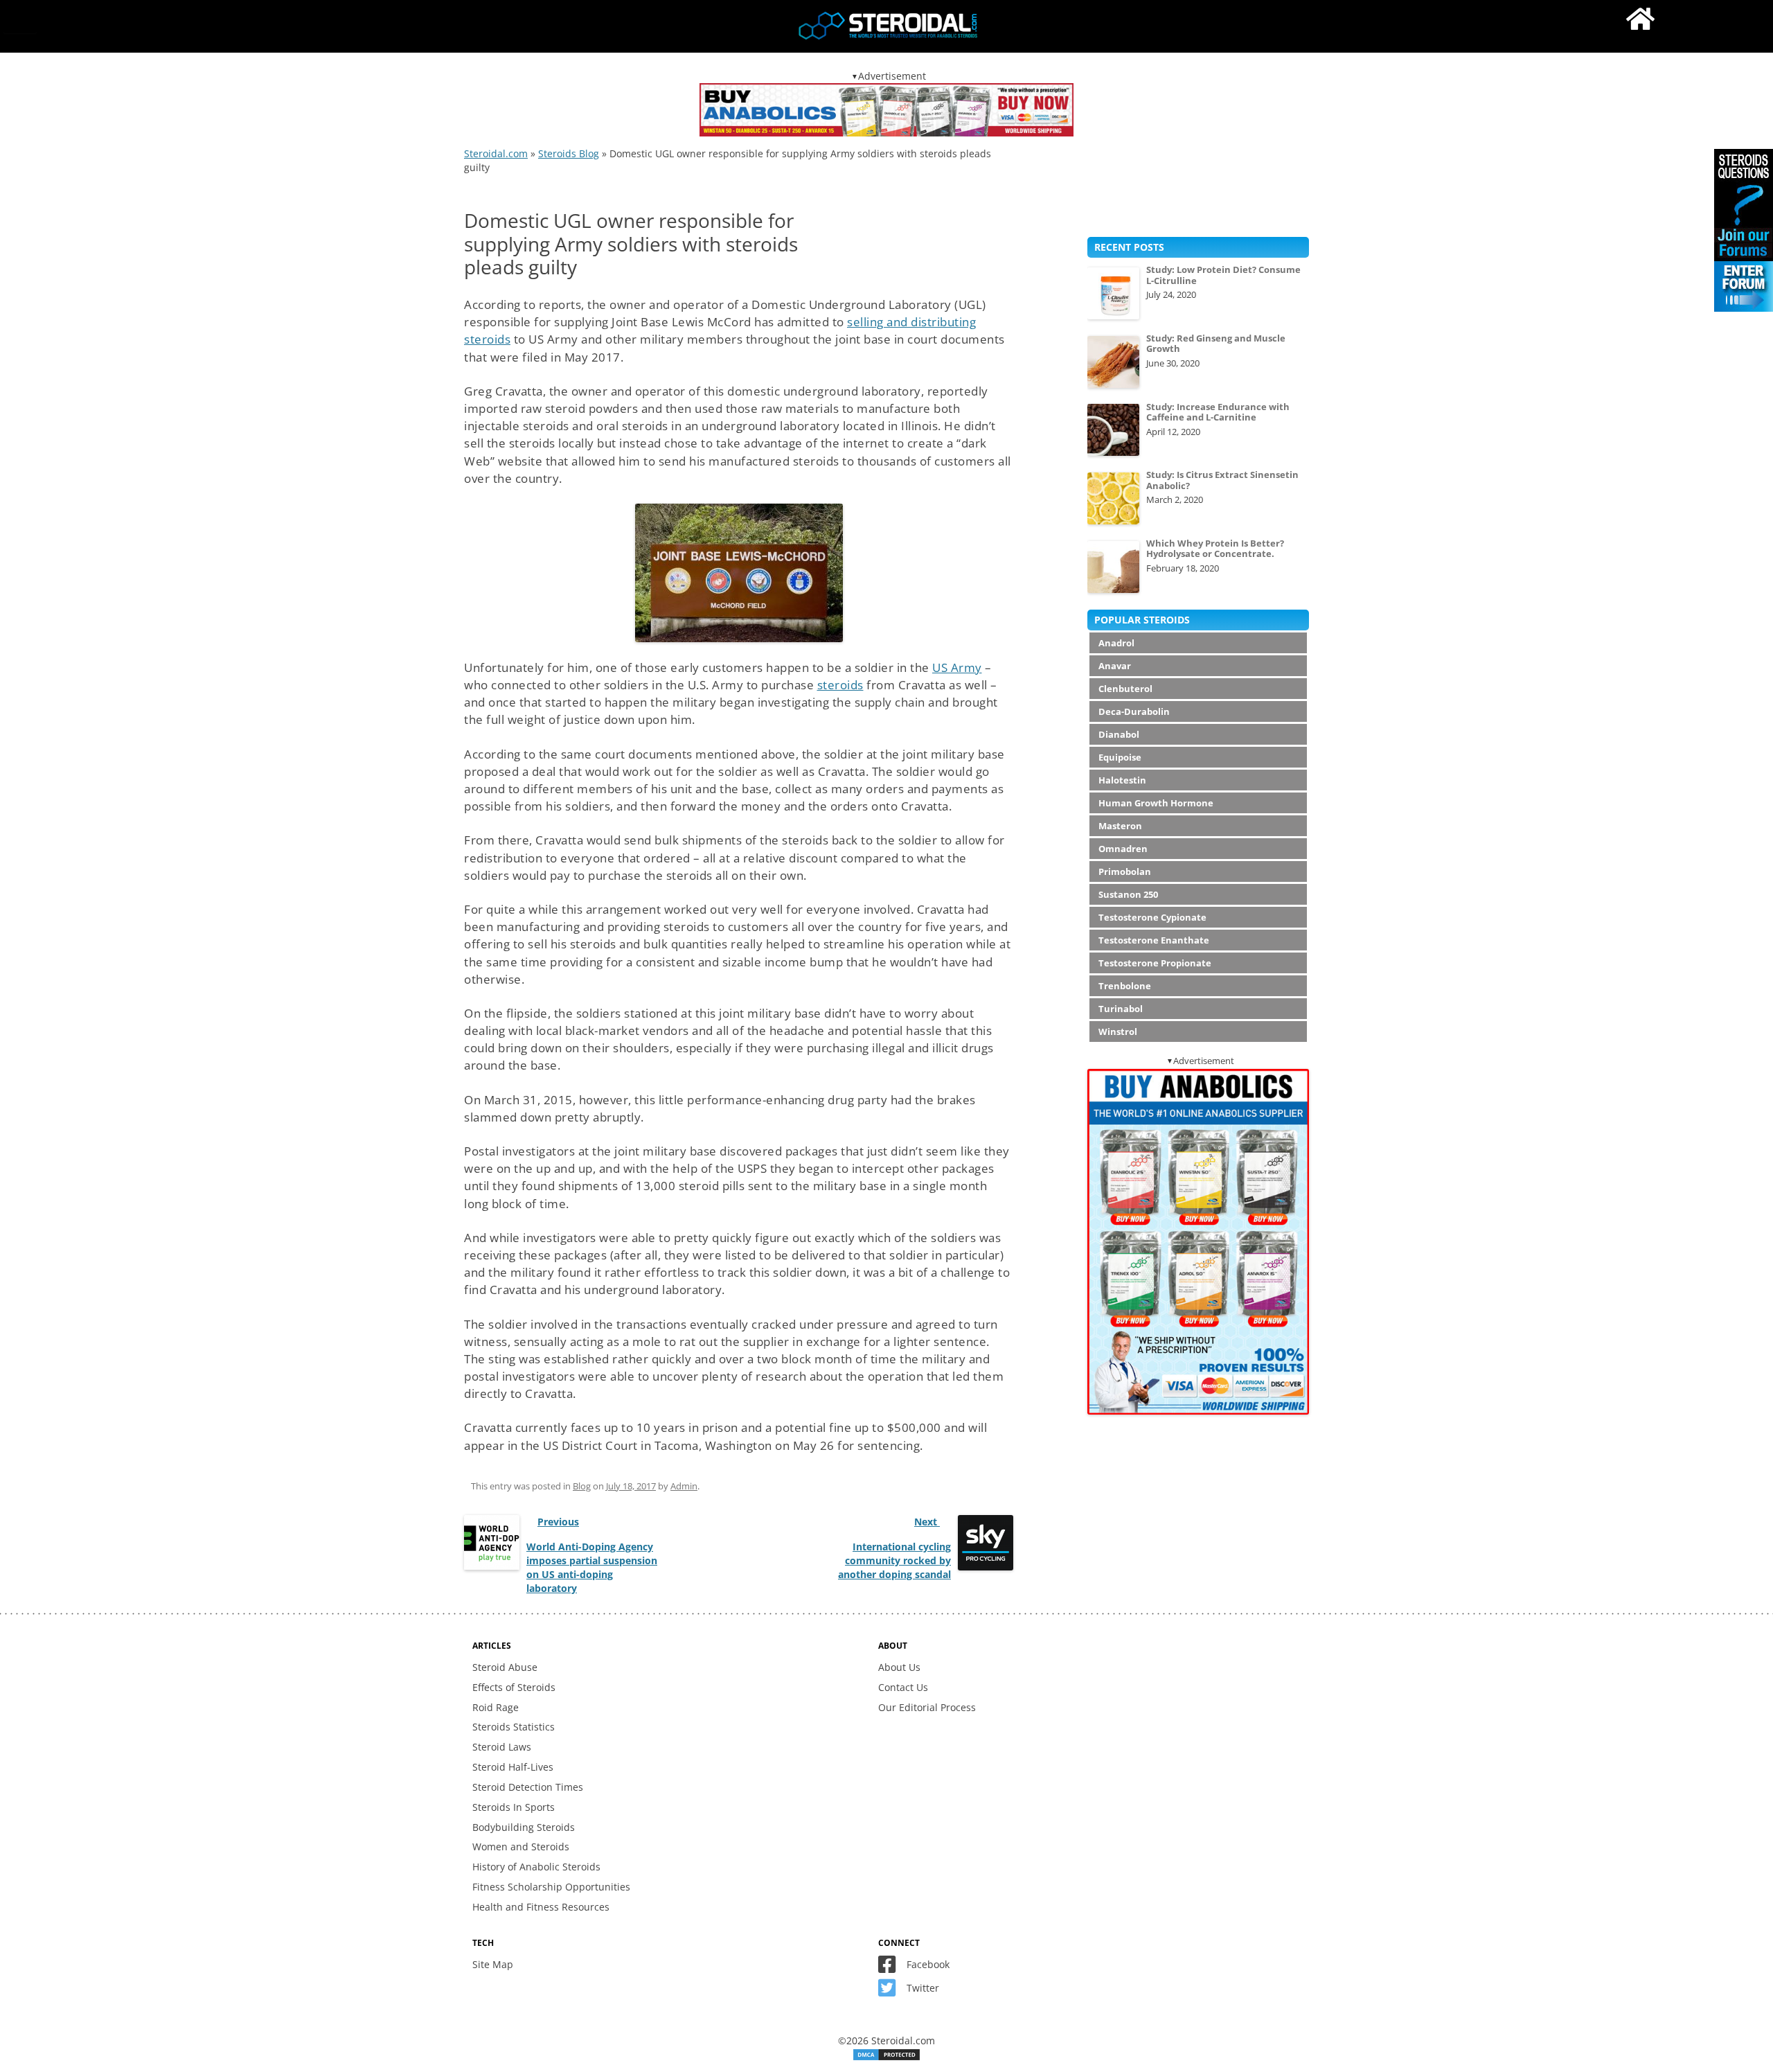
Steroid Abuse (505, 1667)
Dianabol (1119, 734)
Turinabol (1121, 1009)
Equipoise (1120, 757)
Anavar (1115, 666)
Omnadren (1123, 849)
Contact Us (903, 1687)
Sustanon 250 (1128, 894)
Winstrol (1118, 1031)
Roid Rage (496, 1707)
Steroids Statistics (514, 1727)
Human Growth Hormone (1156, 803)
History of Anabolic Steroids (536, 1867)
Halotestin (1122, 780)
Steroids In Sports (514, 1807)
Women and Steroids (521, 1847)
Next (927, 1522)
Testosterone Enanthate (1154, 940)
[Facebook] (891, 1968)
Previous (558, 1522)
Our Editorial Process (927, 1707)
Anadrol (1116, 643)
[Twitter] (891, 1991)
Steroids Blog (569, 153)
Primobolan (1125, 871)
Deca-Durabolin (1134, 711)
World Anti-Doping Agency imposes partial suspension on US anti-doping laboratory (592, 1567)
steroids (840, 685)
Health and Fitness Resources (541, 1907)
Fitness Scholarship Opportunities (551, 1887)
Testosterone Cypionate (1152, 917)
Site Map (493, 1964)
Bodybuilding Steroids (524, 1827)
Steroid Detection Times (528, 1787)
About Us (899, 1667)
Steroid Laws (502, 1747)
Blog (582, 1486)
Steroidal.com (496, 153)
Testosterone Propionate (1155, 963)
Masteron (1120, 826)
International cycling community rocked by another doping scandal (894, 1560)
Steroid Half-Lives (513, 1767)
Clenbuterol (1125, 689)
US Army (957, 667)
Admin (684, 1486)
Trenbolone (1125, 986)
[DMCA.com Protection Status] (886, 2058)
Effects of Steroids (514, 1687)
